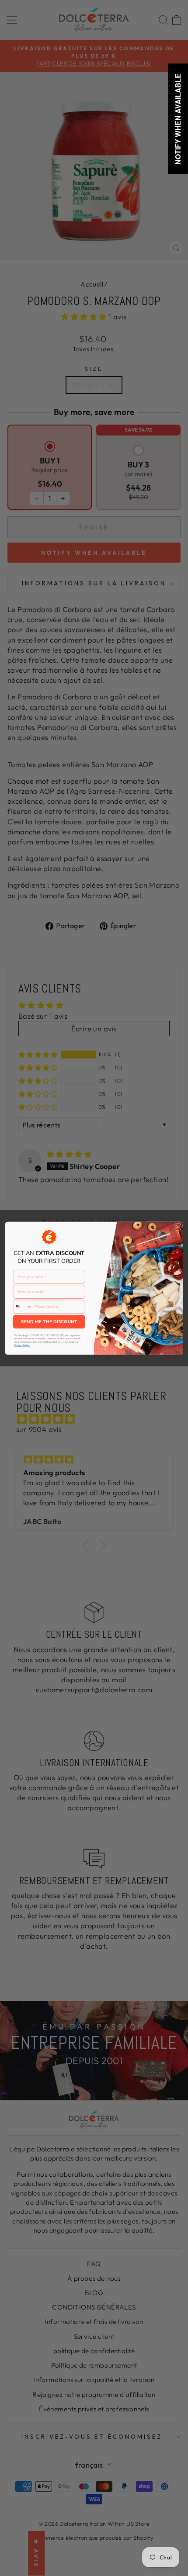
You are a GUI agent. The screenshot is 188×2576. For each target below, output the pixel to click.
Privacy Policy (22, 1345)
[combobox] (23, 1307)
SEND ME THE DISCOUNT (49, 1321)
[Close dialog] (178, 1227)
